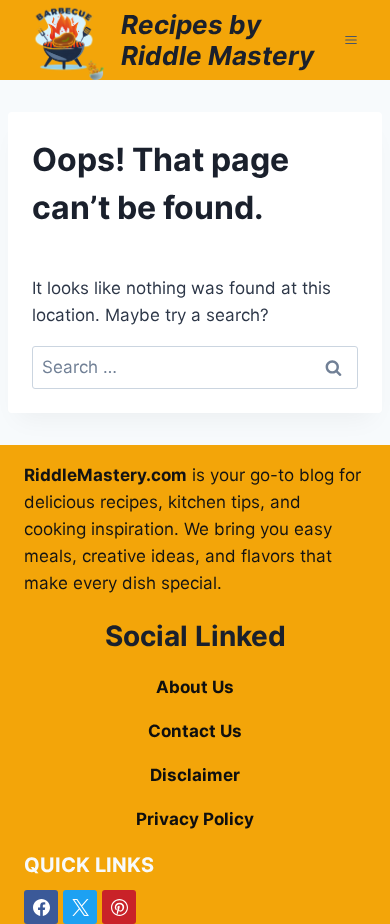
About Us (195, 687)
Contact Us (195, 731)
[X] (80, 907)
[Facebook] (41, 907)
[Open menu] (350, 39)
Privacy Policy (195, 819)
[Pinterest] (119, 907)
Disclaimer (195, 775)
